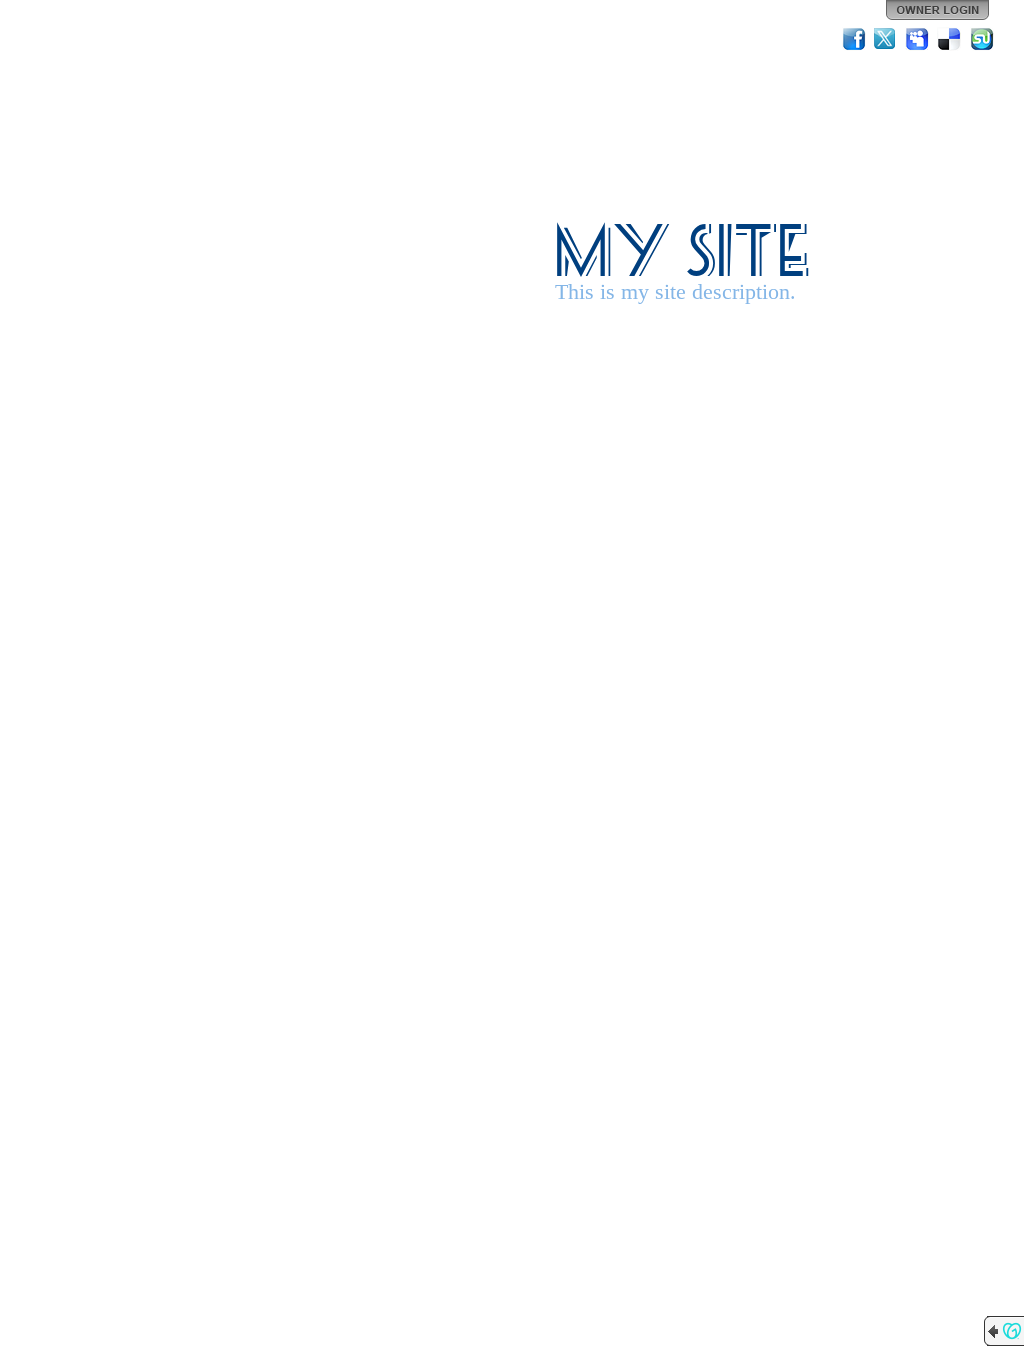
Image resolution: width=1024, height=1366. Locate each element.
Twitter (886, 39)
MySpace (918, 39)
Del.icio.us (950, 39)
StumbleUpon (982, 39)
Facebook (854, 39)
